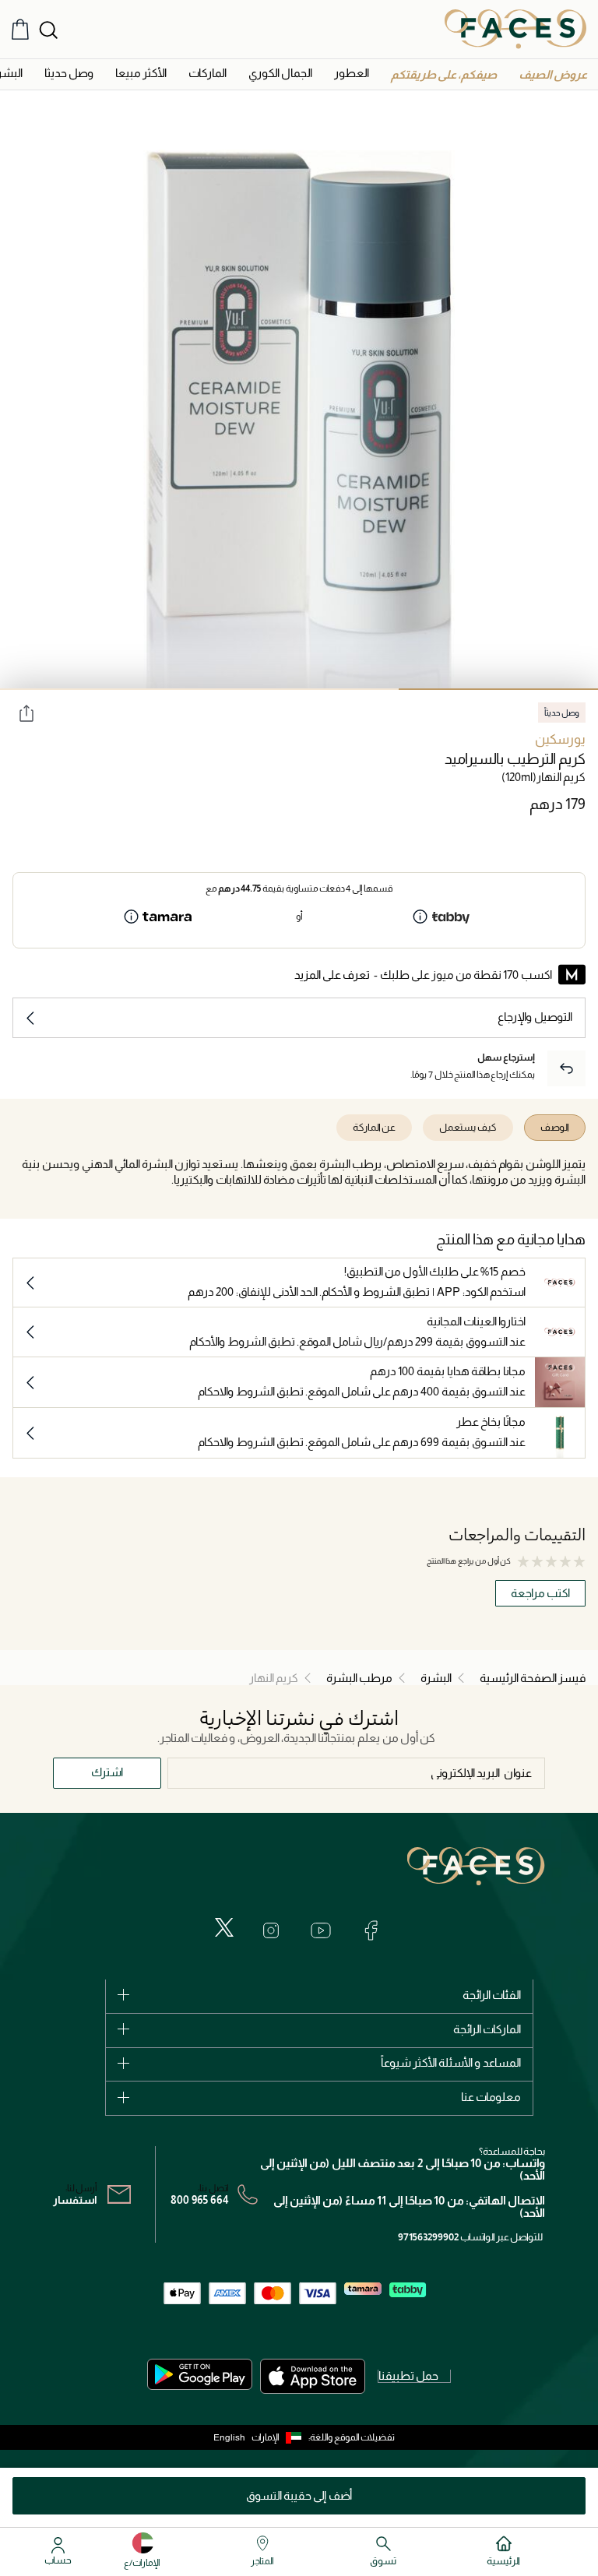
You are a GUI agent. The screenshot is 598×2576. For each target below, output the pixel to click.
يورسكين (560, 739)
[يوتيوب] (321, 1930)
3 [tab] (100, 689)
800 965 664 (200, 2200)
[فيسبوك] (371, 1930)
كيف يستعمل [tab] (468, 1127)
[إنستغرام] (271, 1930)
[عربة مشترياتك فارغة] (20, 29)
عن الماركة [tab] (374, 1127)
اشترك (107, 1772)
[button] (553, 74)
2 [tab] (299, 689)
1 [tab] (498, 689)
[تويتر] (224, 1927)
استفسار (75, 2200)
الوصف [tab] (555, 1127)
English (229, 2437)
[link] (208, 73)
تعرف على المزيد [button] (332, 975)
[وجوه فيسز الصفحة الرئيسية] (515, 29)
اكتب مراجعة (540, 1593)
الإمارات (266, 2437)
